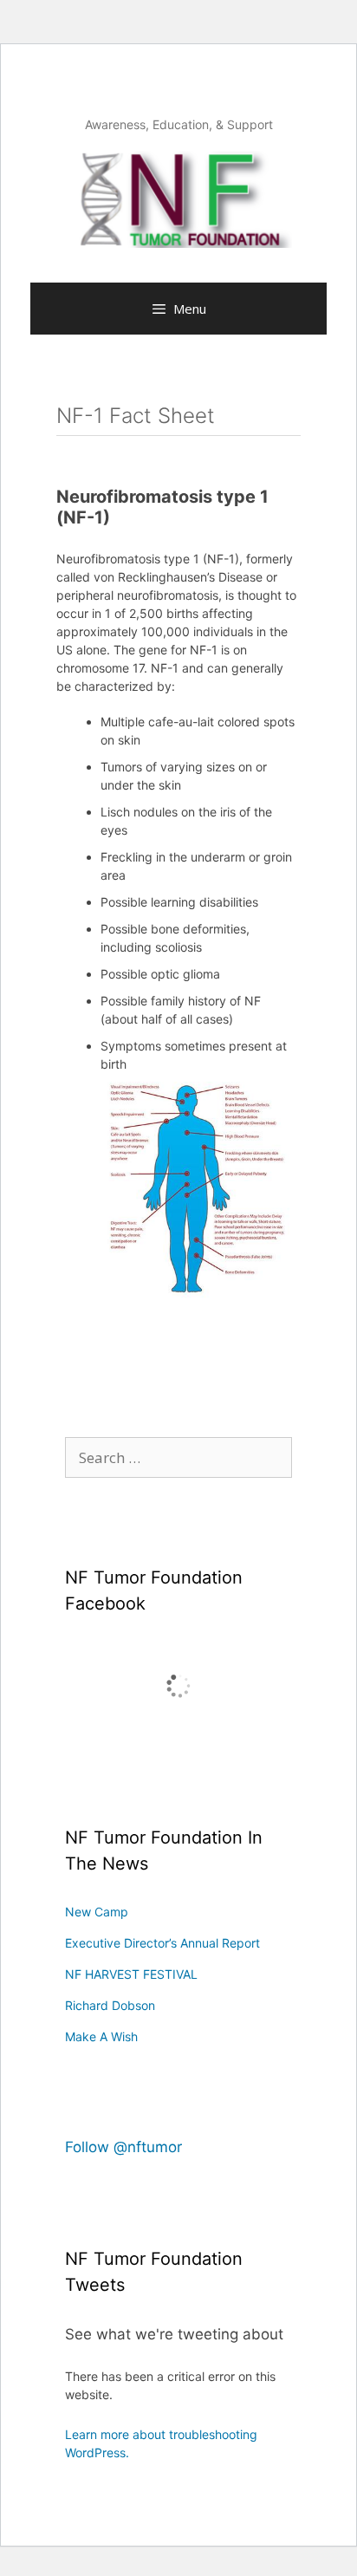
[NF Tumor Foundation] (178, 198)
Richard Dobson (110, 2005)
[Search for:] (178, 1458)
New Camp (97, 1912)
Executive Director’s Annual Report (162, 1943)
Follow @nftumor (123, 2147)
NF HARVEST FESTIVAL (131, 1974)
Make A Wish (101, 2036)
